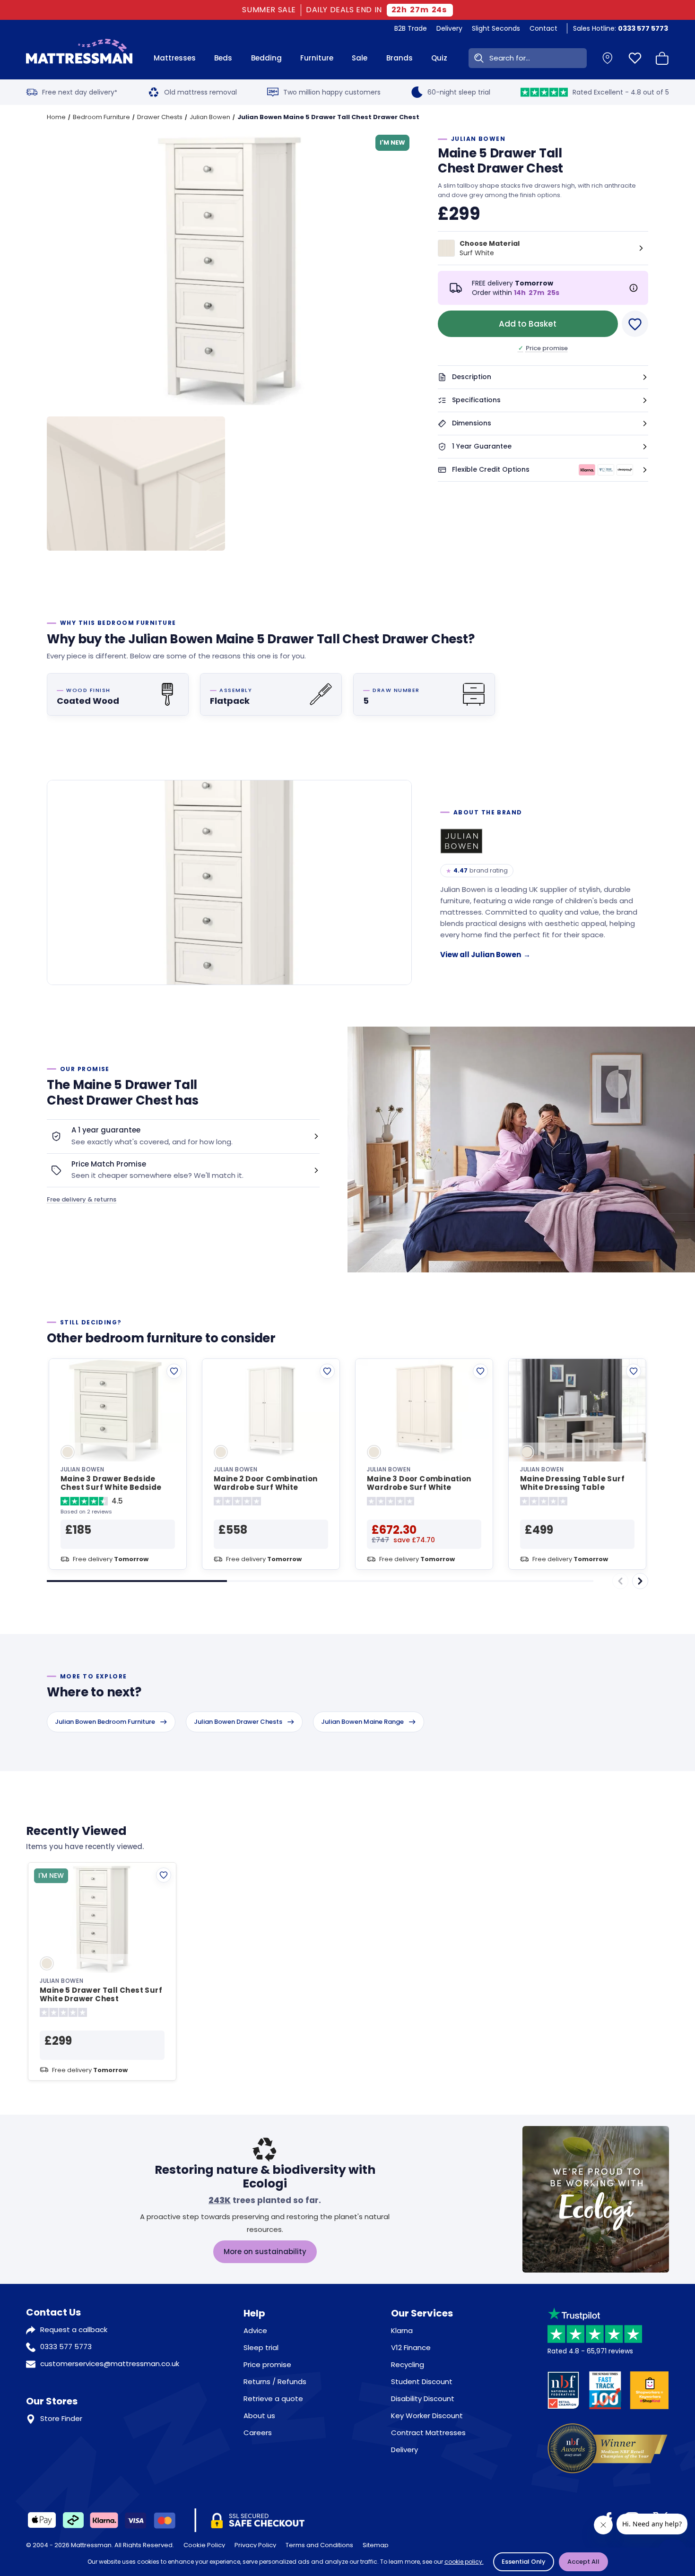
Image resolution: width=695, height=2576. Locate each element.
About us (259, 2416)
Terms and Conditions (319, 2545)
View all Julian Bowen (485, 955)
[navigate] (640, 1581)
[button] (543, 377)
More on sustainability (265, 2252)
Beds (223, 58)
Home (56, 117)
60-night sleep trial (459, 92)
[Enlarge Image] (237, 273)
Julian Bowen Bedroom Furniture (105, 1722)
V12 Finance (411, 2347)
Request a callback (74, 2330)
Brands (400, 58)
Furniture (317, 58)
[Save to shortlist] (635, 324)
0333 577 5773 (66, 2347)
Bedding (266, 58)
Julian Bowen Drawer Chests (238, 1722)
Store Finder (61, 2418)
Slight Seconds (496, 28)
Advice (255, 2330)
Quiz (439, 58)
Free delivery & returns (82, 1199)
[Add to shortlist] (174, 1371)
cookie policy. (464, 2562)
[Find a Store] (608, 58)
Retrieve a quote (273, 2399)
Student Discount (422, 2382)
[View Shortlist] (635, 58)
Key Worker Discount (427, 2416)
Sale (360, 58)
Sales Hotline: (621, 28)
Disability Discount (423, 2399)
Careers (258, 2433)
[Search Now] (477, 58)
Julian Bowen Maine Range (362, 1722)
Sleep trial (261, 2347)
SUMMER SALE (269, 10)
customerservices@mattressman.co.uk (110, 2364)
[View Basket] (662, 58)
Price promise (543, 348)
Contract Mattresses (428, 2433)
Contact (543, 28)
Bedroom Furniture (101, 117)
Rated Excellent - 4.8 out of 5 (621, 92)
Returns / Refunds (275, 2382)
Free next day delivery (80, 92)
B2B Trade (411, 28)
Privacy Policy (255, 2545)
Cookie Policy (204, 2545)
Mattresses (175, 58)
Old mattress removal (200, 92)
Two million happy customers (332, 92)
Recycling (408, 2364)
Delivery (449, 28)
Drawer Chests (160, 117)
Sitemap (376, 2545)
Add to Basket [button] (528, 324)
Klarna (402, 2330)
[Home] (79, 58)
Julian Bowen (210, 117)
